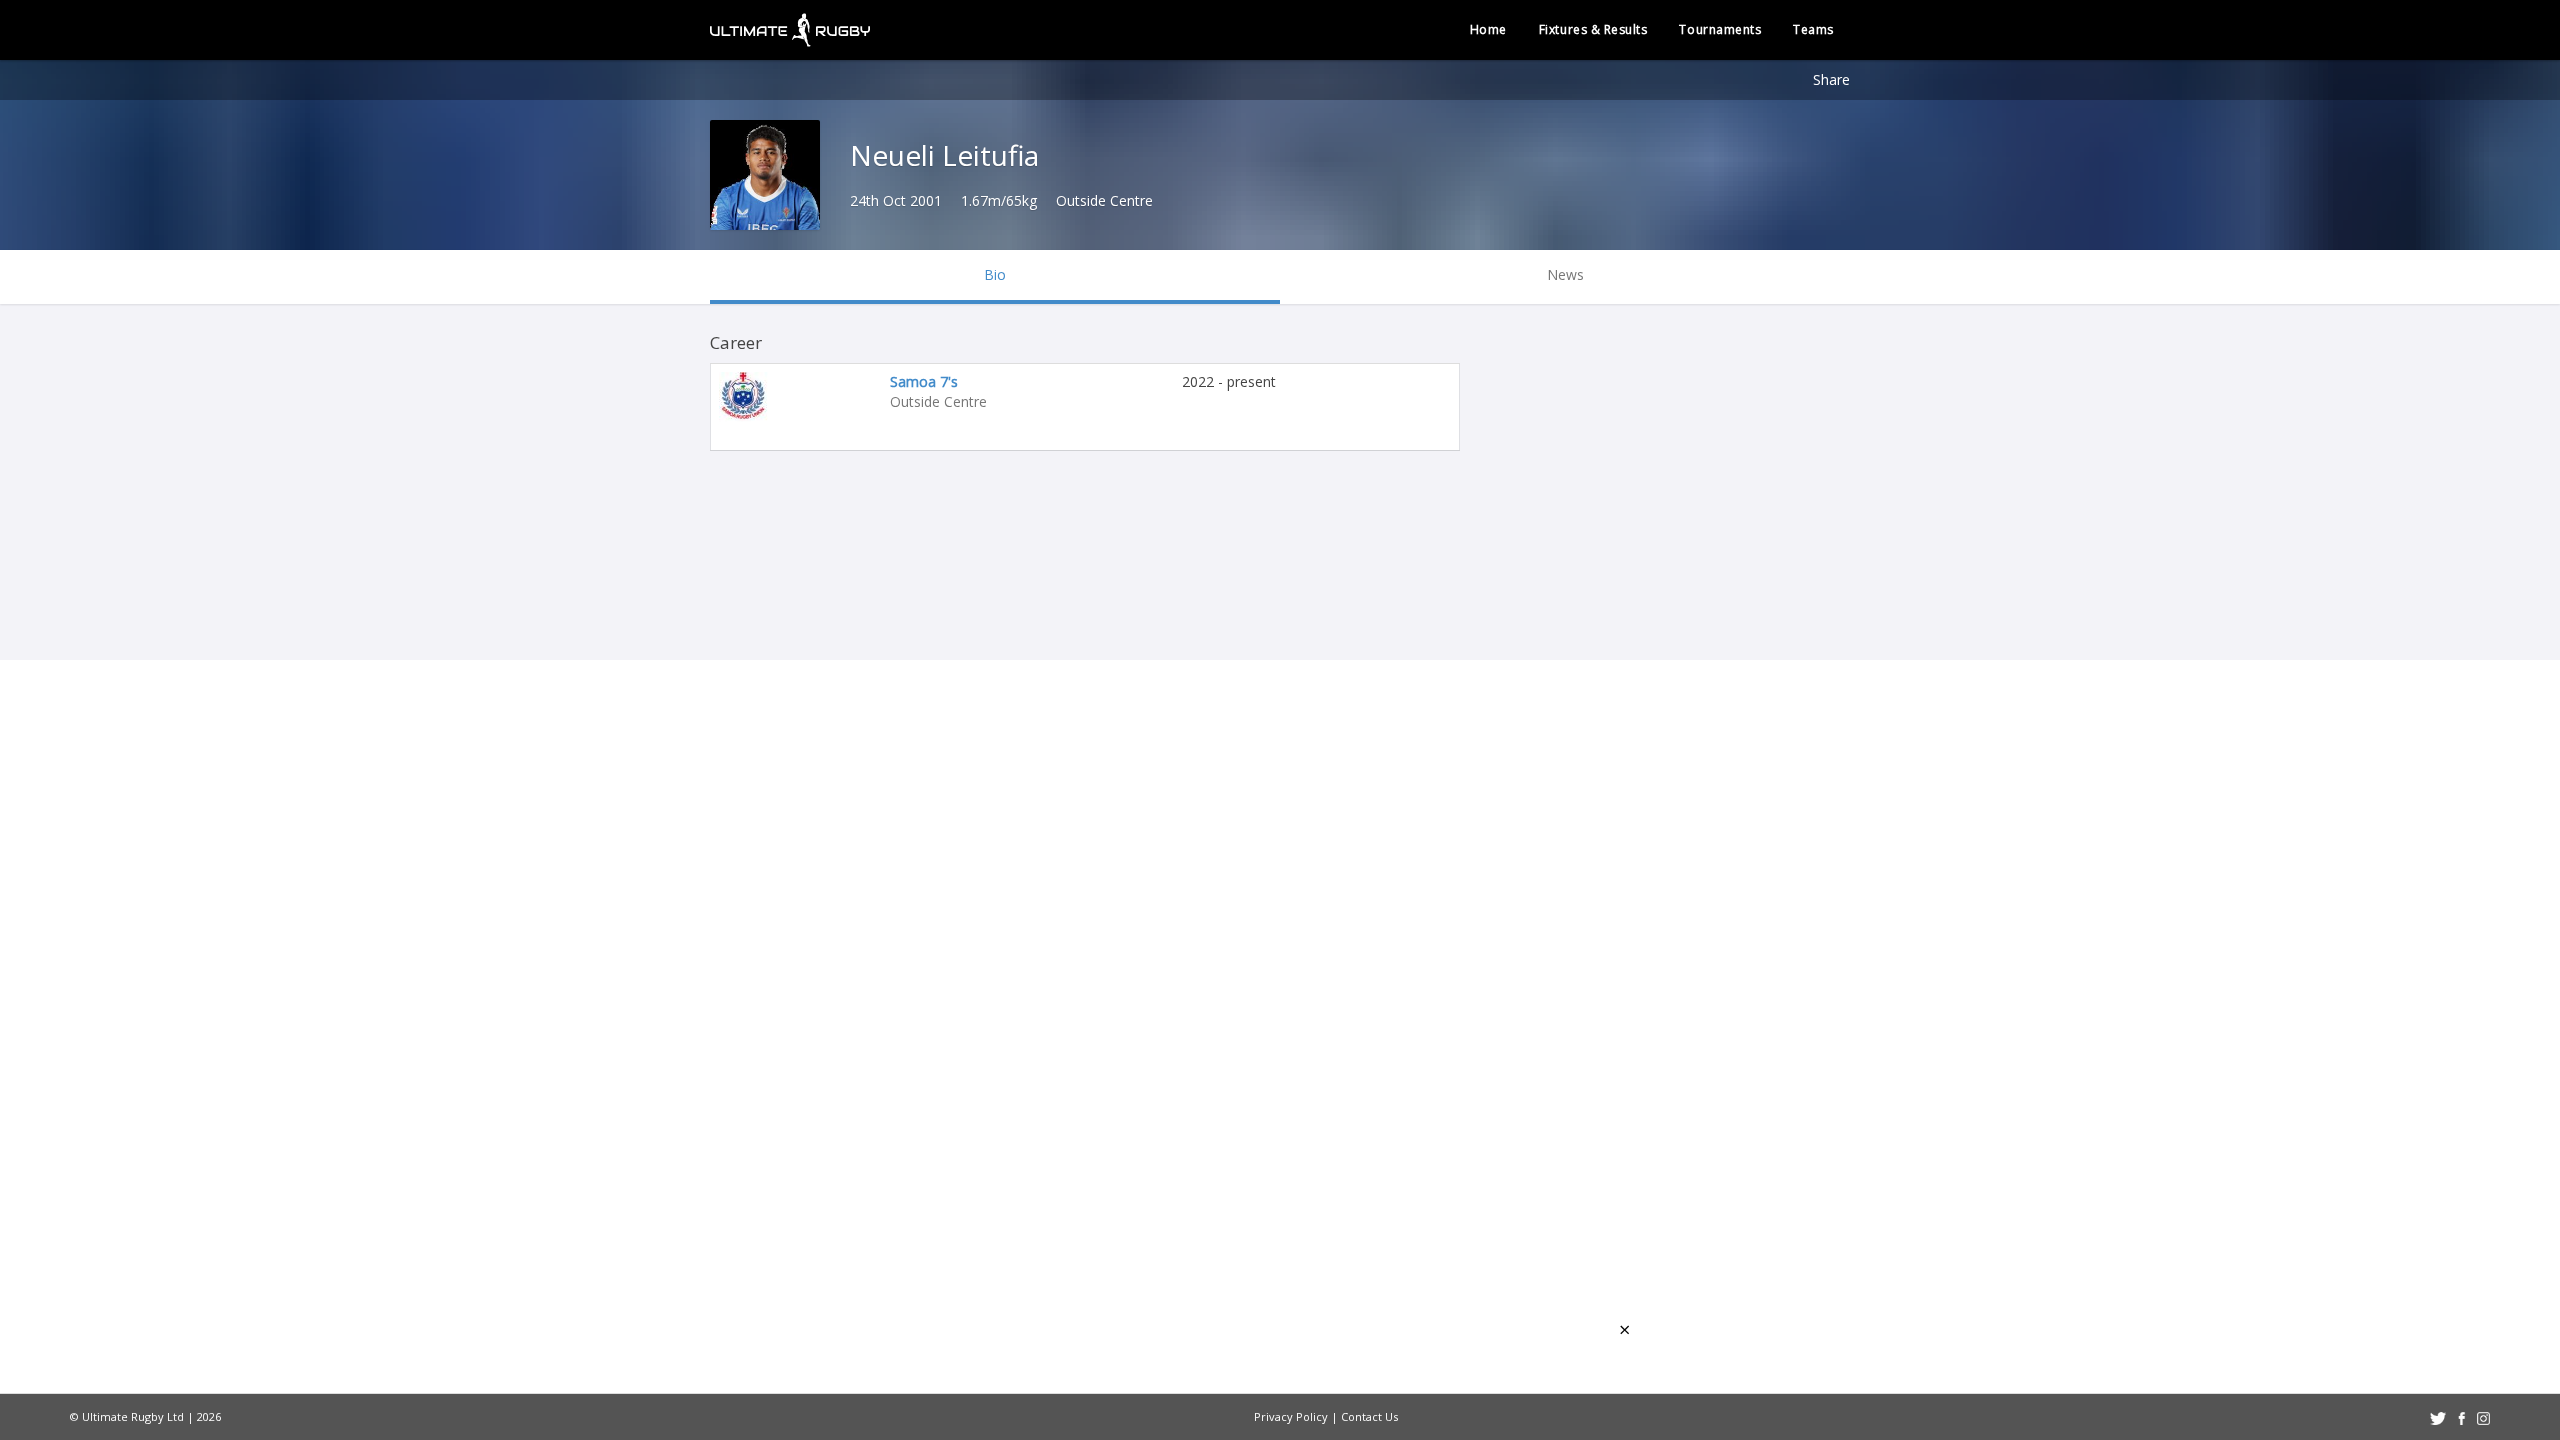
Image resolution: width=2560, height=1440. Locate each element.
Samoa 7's (924, 381)
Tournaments (1720, 29)
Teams (1813, 29)
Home (1488, 29)
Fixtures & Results (1593, 29)
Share (1831, 79)
